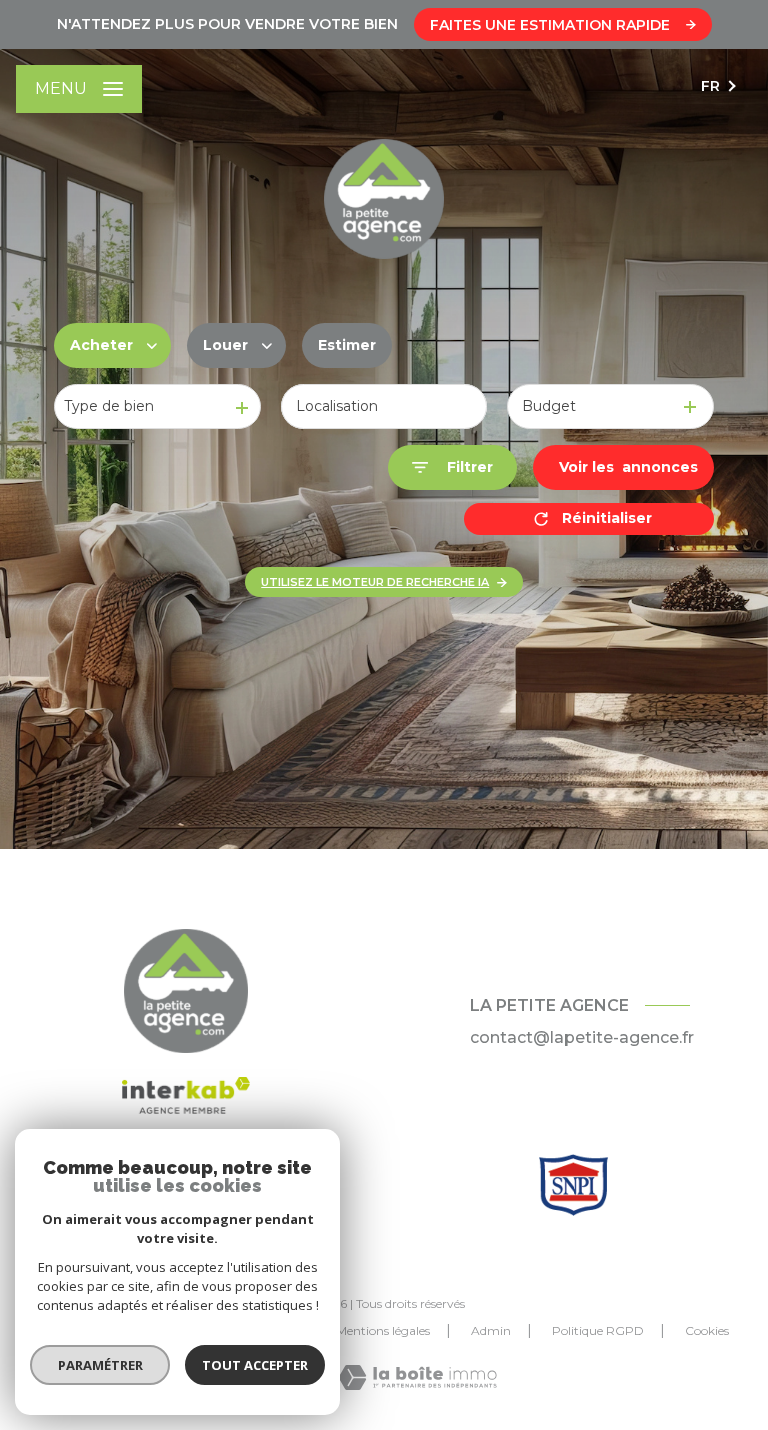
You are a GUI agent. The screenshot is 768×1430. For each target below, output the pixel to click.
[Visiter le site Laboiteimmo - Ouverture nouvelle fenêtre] (417, 1377)
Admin (491, 1330)
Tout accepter (255, 1365)
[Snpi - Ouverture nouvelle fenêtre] (574, 1185)
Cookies (707, 1331)
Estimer (347, 345)
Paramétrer (100, 1365)
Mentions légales (383, 1330)
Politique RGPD (598, 1330)
